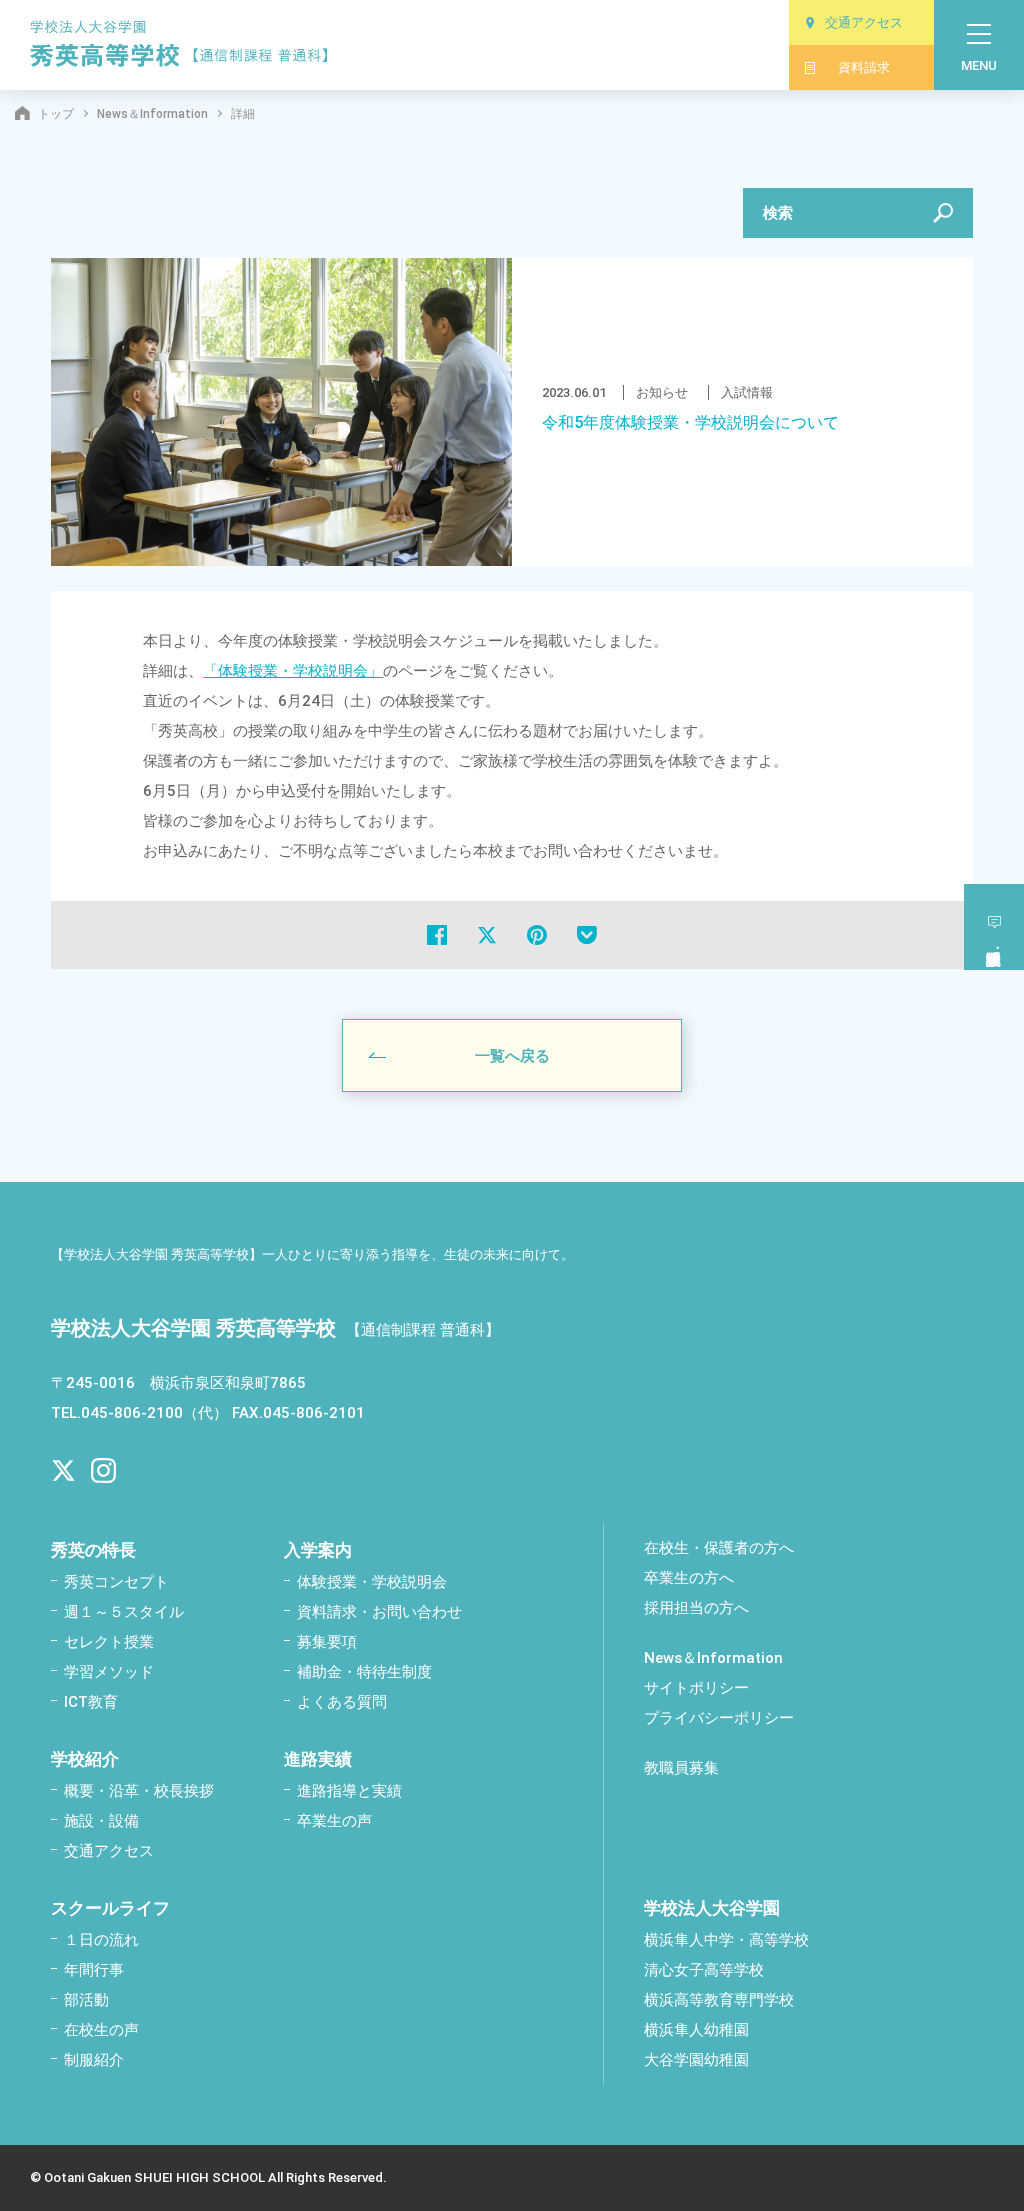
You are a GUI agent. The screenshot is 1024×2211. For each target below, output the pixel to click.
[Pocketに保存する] (587, 935)
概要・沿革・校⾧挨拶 (139, 1791)
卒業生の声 (334, 1821)
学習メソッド (109, 1672)
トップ (56, 114)
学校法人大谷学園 (712, 1908)
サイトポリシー (696, 1688)
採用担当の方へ (696, 1608)
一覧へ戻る (512, 1056)
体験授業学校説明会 (994, 927)
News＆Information (152, 114)
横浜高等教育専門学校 (719, 2000)
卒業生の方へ (689, 1578)
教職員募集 (681, 1768)
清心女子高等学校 (704, 1970)
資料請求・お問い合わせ (379, 1612)
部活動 (86, 2000)
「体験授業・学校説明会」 (293, 671)
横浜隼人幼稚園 (696, 2030)
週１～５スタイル (124, 1612)
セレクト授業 (109, 1642)
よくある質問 (342, 1702)
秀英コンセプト (116, 1582)
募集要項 (327, 1642)
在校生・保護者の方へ (719, 1548)
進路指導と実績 (349, 1791)
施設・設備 (101, 1821)
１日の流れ (101, 1940)
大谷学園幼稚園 (696, 2060)
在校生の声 (101, 2030)
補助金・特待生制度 (364, 1672)
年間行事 (94, 1970)
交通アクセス (864, 22)
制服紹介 (94, 2060)
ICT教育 (91, 1702)
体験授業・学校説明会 (372, 1582)
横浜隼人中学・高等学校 (726, 1940)
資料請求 (864, 67)
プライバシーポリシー (719, 1718)
